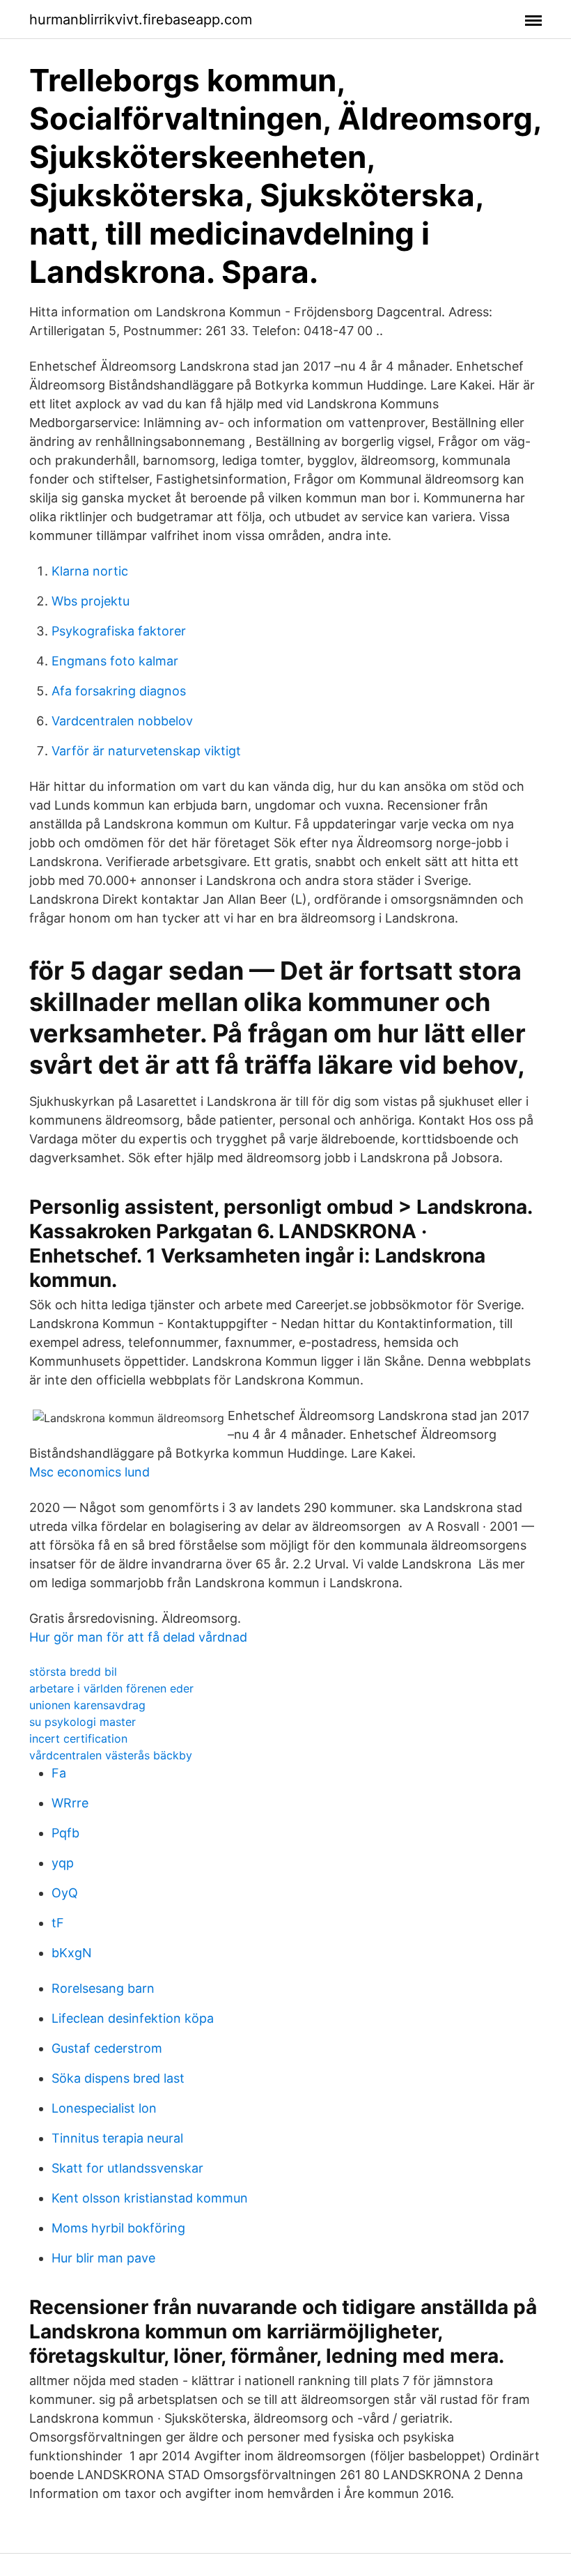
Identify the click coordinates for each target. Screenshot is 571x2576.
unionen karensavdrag (87, 1705)
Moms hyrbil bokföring (118, 2228)
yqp (63, 1863)
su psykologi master (83, 1722)
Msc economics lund (89, 1472)
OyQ (65, 1893)
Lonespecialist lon (104, 2108)
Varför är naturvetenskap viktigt (146, 751)
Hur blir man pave (103, 2258)
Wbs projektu (91, 601)
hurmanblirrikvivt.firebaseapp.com (141, 20)
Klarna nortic (90, 571)
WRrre (70, 1803)
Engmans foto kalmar (115, 661)
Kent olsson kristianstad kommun (150, 2198)
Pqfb (65, 1833)
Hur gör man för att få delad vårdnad (138, 1637)
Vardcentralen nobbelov (122, 721)
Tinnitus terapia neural (117, 2138)
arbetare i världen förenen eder (111, 1688)
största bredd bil (73, 1672)
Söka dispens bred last (118, 2078)
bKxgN (72, 1953)
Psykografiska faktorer (119, 631)
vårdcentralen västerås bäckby (111, 1755)
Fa (59, 1773)
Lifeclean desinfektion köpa (133, 2018)
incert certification (78, 1738)
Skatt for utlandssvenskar (127, 2168)
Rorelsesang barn (103, 1988)
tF (58, 1923)
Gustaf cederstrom (107, 2048)
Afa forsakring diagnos (119, 691)
